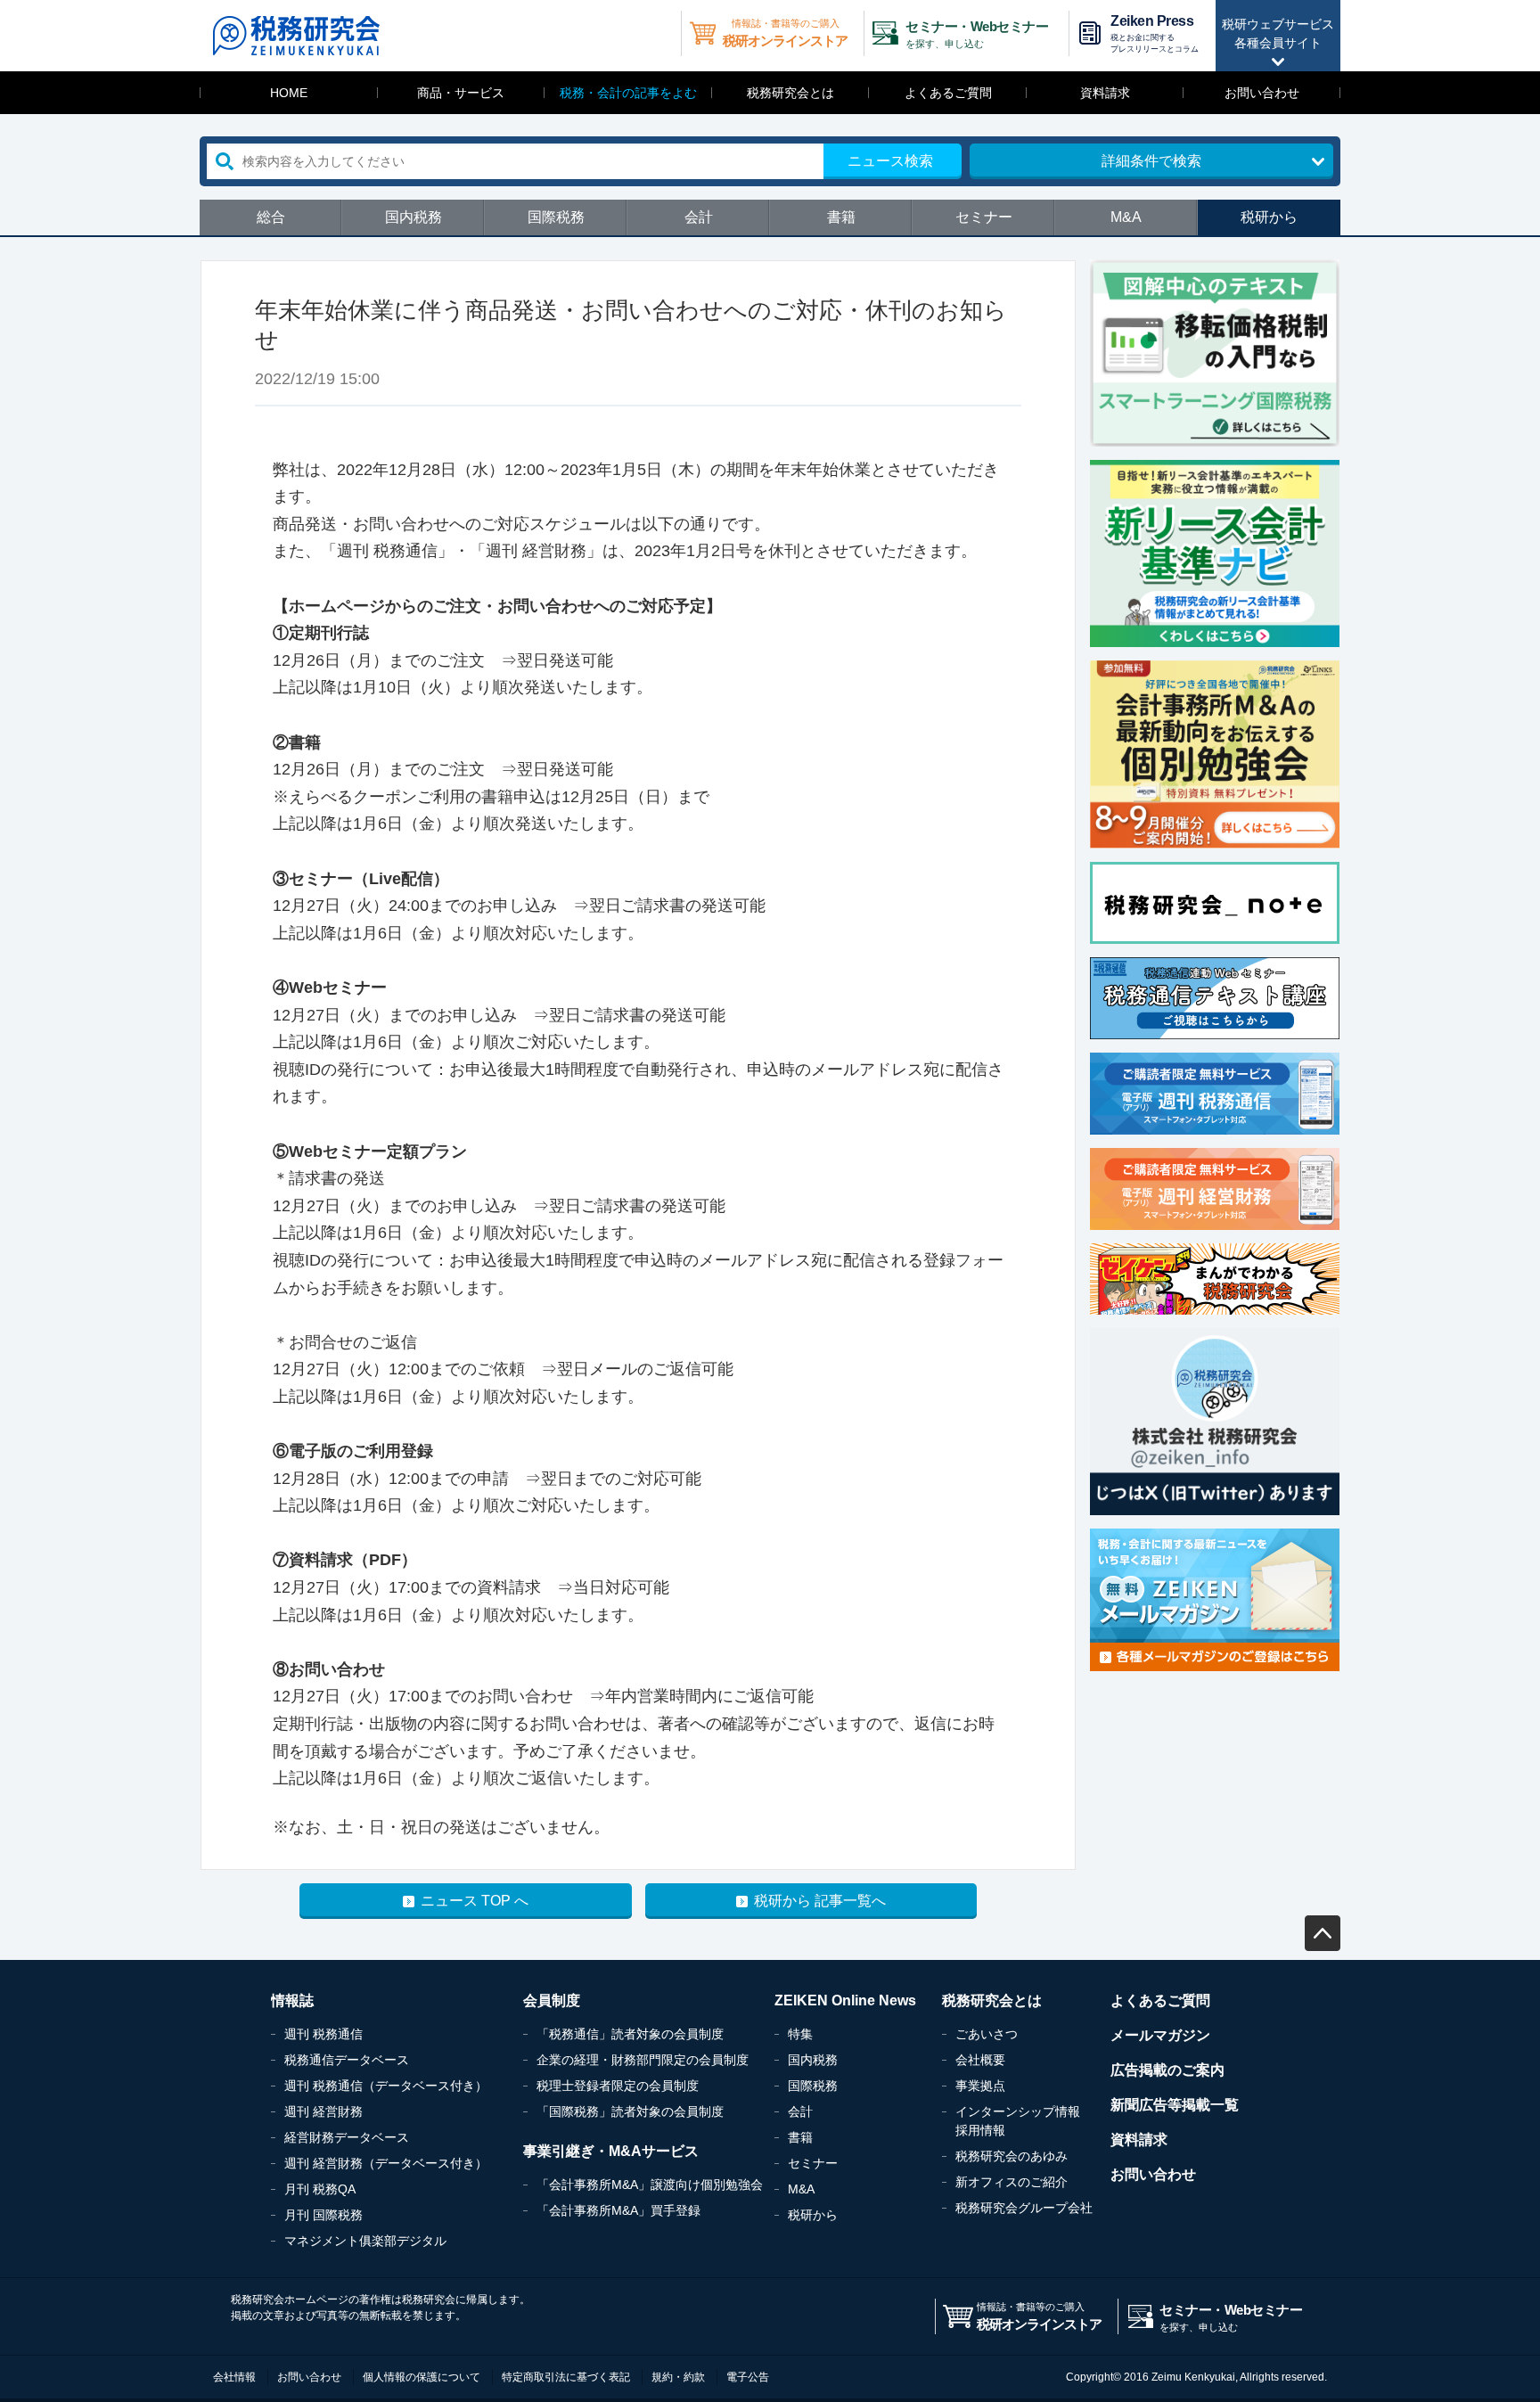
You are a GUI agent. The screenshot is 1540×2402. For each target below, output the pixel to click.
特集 (800, 2034)
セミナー (984, 217)
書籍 (841, 217)
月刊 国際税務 (324, 2215)
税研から (1269, 217)
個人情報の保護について (422, 2377)
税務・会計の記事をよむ (628, 93)
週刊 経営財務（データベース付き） (386, 2163)
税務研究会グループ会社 (1024, 2208)
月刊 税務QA (320, 2189)
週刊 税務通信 (324, 2034)
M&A (1126, 217)
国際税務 (556, 217)
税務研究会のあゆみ (1012, 2156)
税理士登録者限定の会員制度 (618, 2086)
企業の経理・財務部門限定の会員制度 (643, 2060)
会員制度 (552, 2000)
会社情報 (234, 2377)
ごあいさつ (987, 2034)
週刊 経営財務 (324, 2111)
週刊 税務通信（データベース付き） (386, 2086)
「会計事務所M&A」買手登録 (618, 2210)
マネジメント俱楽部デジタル (365, 2241)
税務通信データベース (347, 2060)
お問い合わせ (1262, 93)
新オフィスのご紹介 (1012, 2182)
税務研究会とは (790, 93)
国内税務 (414, 217)
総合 (271, 217)
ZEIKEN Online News (845, 2000)
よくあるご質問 (948, 93)
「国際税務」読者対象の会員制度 (630, 2111)
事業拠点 (980, 2086)
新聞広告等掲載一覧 (1175, 2105)
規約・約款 (678, 2377)
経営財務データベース (347, 2137)
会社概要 (980, 2060)
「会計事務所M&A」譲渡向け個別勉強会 (650, 2185)
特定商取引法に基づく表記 (566, 2377)
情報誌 (292, 2000)
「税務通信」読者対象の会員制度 (630, 2034)
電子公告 (748, 2377)
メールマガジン (1160, 2035)
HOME (289, 93)
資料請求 (1105, 93)
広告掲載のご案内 (1167, 2070)
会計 (699, 217)
